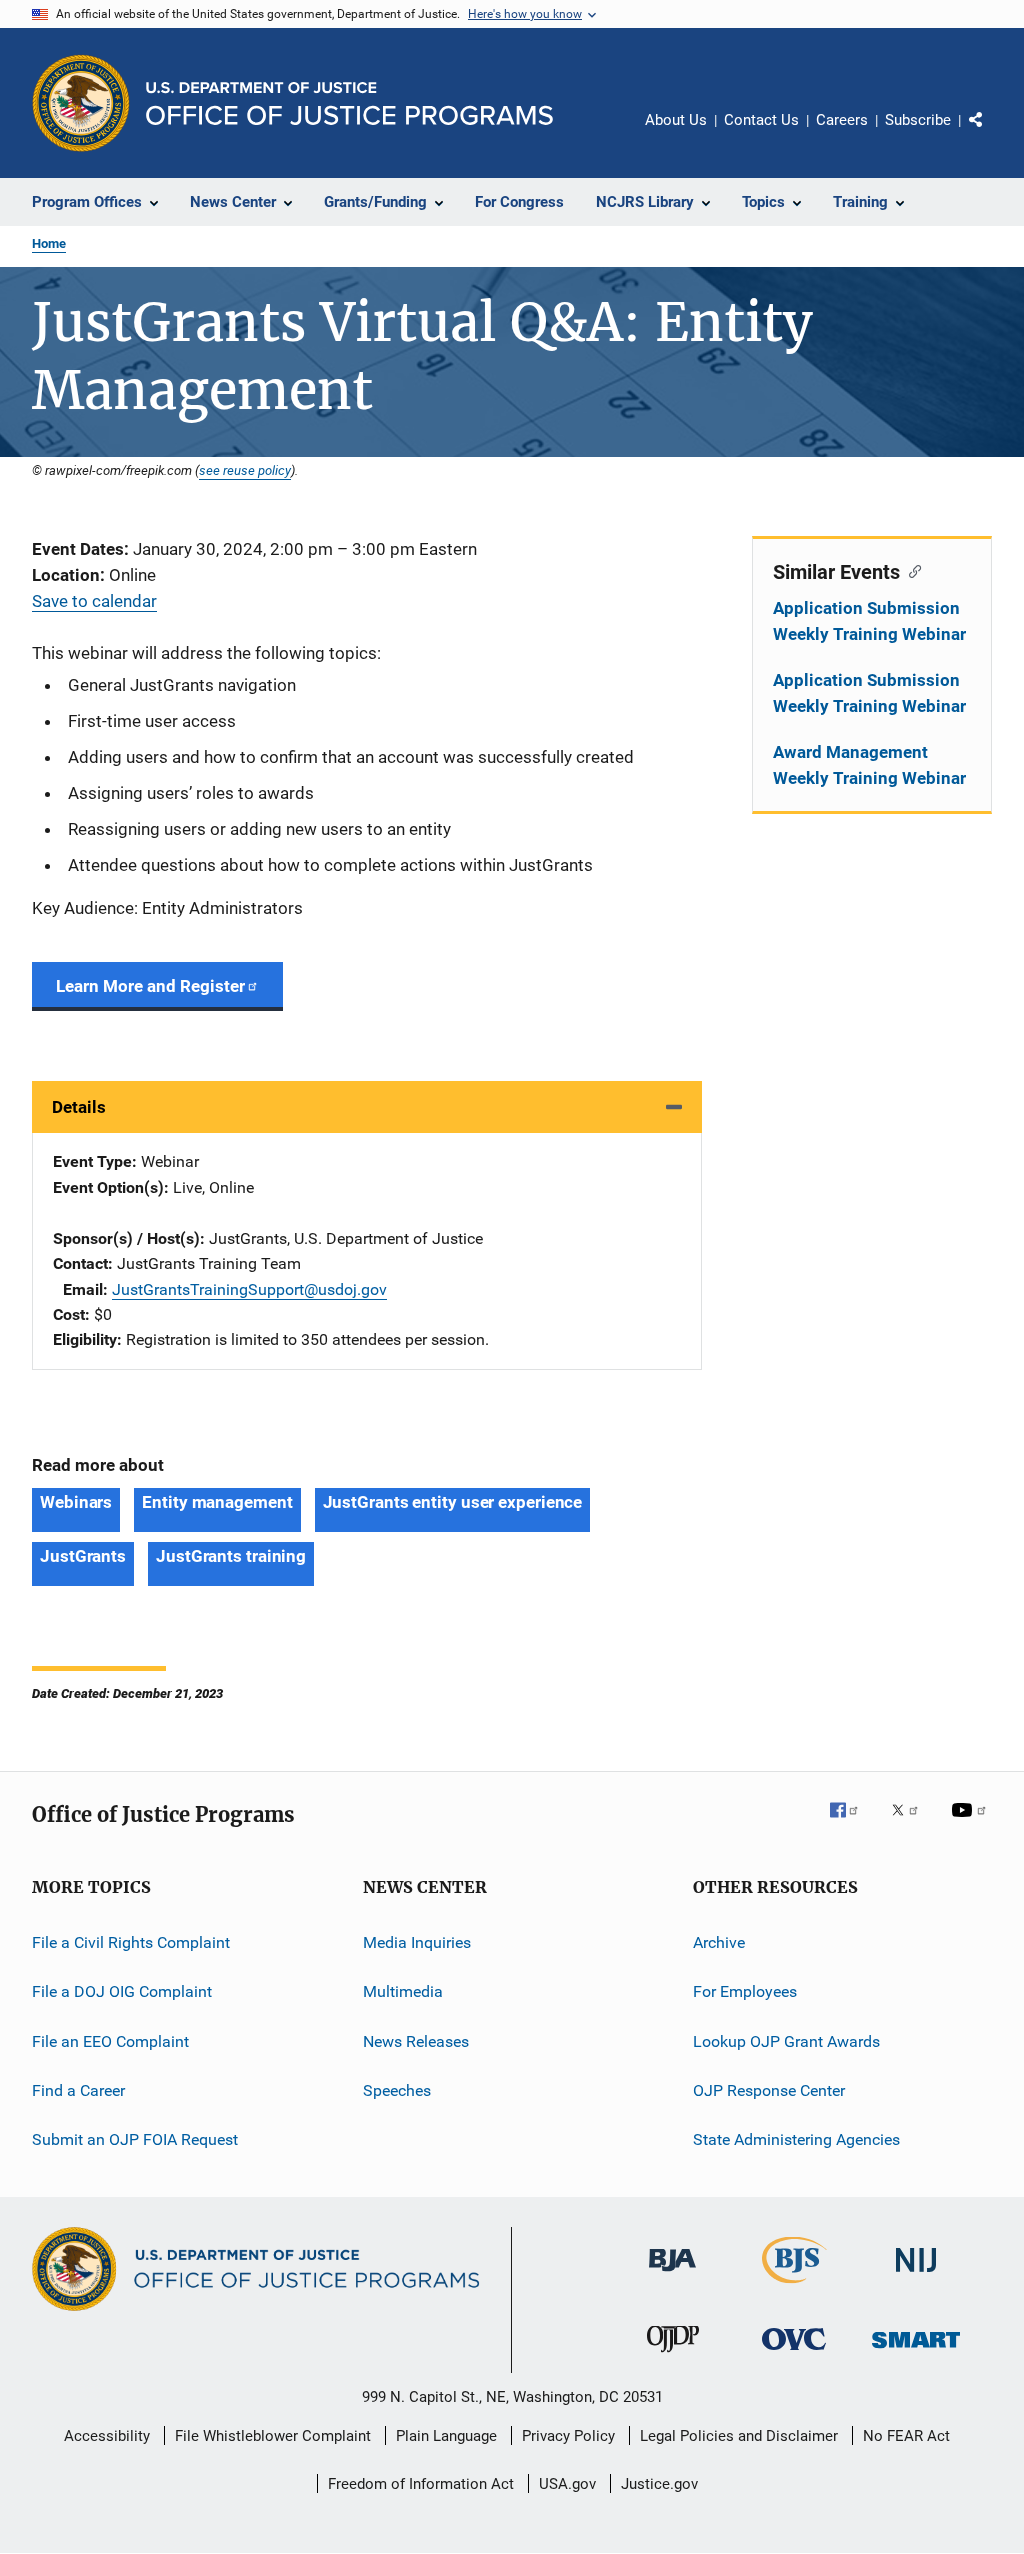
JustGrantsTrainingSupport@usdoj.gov (249, 1289)
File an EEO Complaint (110, 2040)
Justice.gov (659, 2484)
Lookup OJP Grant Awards (786, 2040)
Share (992, 134)
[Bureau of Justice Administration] (672, 2275)
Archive (719, 1942)
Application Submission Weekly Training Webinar (869, 621)
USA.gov (567, 2484)
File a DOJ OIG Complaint (122, 1991)
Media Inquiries (417, 1942)
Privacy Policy (568, 2436)
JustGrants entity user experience (453, 1502)
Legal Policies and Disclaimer (739, 2436)
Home (49, 243)
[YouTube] (972, 1824)
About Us (676, 120)
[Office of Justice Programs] (81, 103)
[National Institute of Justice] (916, 2275)
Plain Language (446, 2436)
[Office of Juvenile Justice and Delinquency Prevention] (673, 2356)
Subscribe (918, 120)
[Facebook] (852, 1824)
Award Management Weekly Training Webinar (869, 765)
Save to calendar (94, 601)
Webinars (76, 1502)
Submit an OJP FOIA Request (135, 2139)
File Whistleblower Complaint (273, 2436)
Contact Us (761, 120)
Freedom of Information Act (421, 2484)
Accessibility (107, 2436)
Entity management (217, 1502)
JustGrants (83, 1556)
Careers (842, 120)
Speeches (397, 2090)
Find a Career (78, 2090)
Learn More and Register (150, 986)
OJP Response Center (769, 2090)
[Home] (349, 103)
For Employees (745, 1991)
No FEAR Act (906, 2436)
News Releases (416, 2040)
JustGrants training (231, 1556)
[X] (912, 1824)
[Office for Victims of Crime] (794, 2353)
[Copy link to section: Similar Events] (910, 570)
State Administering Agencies (796, 2139)
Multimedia (403, 1991)
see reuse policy (245, 470)
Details (79, 1107)
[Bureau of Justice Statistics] (794, 2287)
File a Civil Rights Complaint (131, 1942)
